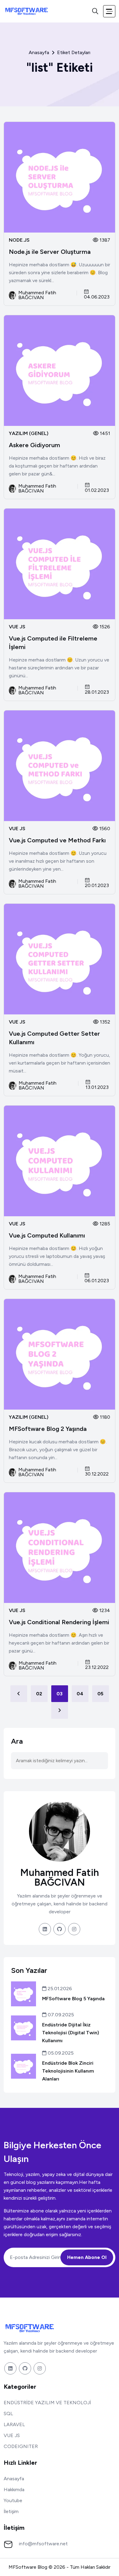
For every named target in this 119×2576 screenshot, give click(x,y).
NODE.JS (19, 240)
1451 (104, 433)
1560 (104, 829)
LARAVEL (14, 2424)
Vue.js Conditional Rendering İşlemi (59, 1622)
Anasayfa (39, 53)
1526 (104, 627)
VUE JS (17, 627)
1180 (104, 1417)
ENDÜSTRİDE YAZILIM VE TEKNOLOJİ (47, 2403)
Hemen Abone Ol (87, 2257)
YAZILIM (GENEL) (29, 433)
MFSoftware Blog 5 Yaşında (73, 1999)
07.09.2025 (60, 2015)
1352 (104, 1022)
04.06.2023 (97, 297)
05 (100, 1694)
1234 (104, 1610)
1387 (104, 240)
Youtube (13, 2500)
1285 (104, 1224)
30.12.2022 (97, 1474)
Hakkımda (14, 2490)
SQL (8, 2414)
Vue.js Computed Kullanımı (47, 1235)
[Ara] (95, 11)
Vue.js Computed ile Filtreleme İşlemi (53, 643)
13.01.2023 (97, 1087)
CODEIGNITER (21, 2446)
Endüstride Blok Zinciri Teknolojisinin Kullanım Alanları (68, 2071)
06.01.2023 (97, 1280)
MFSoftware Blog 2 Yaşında (48, 1429)
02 (39, 1694)
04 (80, 1694)
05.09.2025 (60, 2053)
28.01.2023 (97, 692)
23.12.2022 (97, 1667)
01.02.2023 (97, 490)
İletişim (11, 2511)
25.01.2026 (59, 1989)
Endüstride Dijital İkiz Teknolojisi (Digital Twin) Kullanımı (71, 2033)
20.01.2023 (97, 885)
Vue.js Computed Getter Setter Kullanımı (54, 1038)
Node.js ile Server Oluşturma (50, 252)
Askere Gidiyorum (34, 445)
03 (60, 1694)
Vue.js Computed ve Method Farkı (57, 840)
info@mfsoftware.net (43, 2544)
